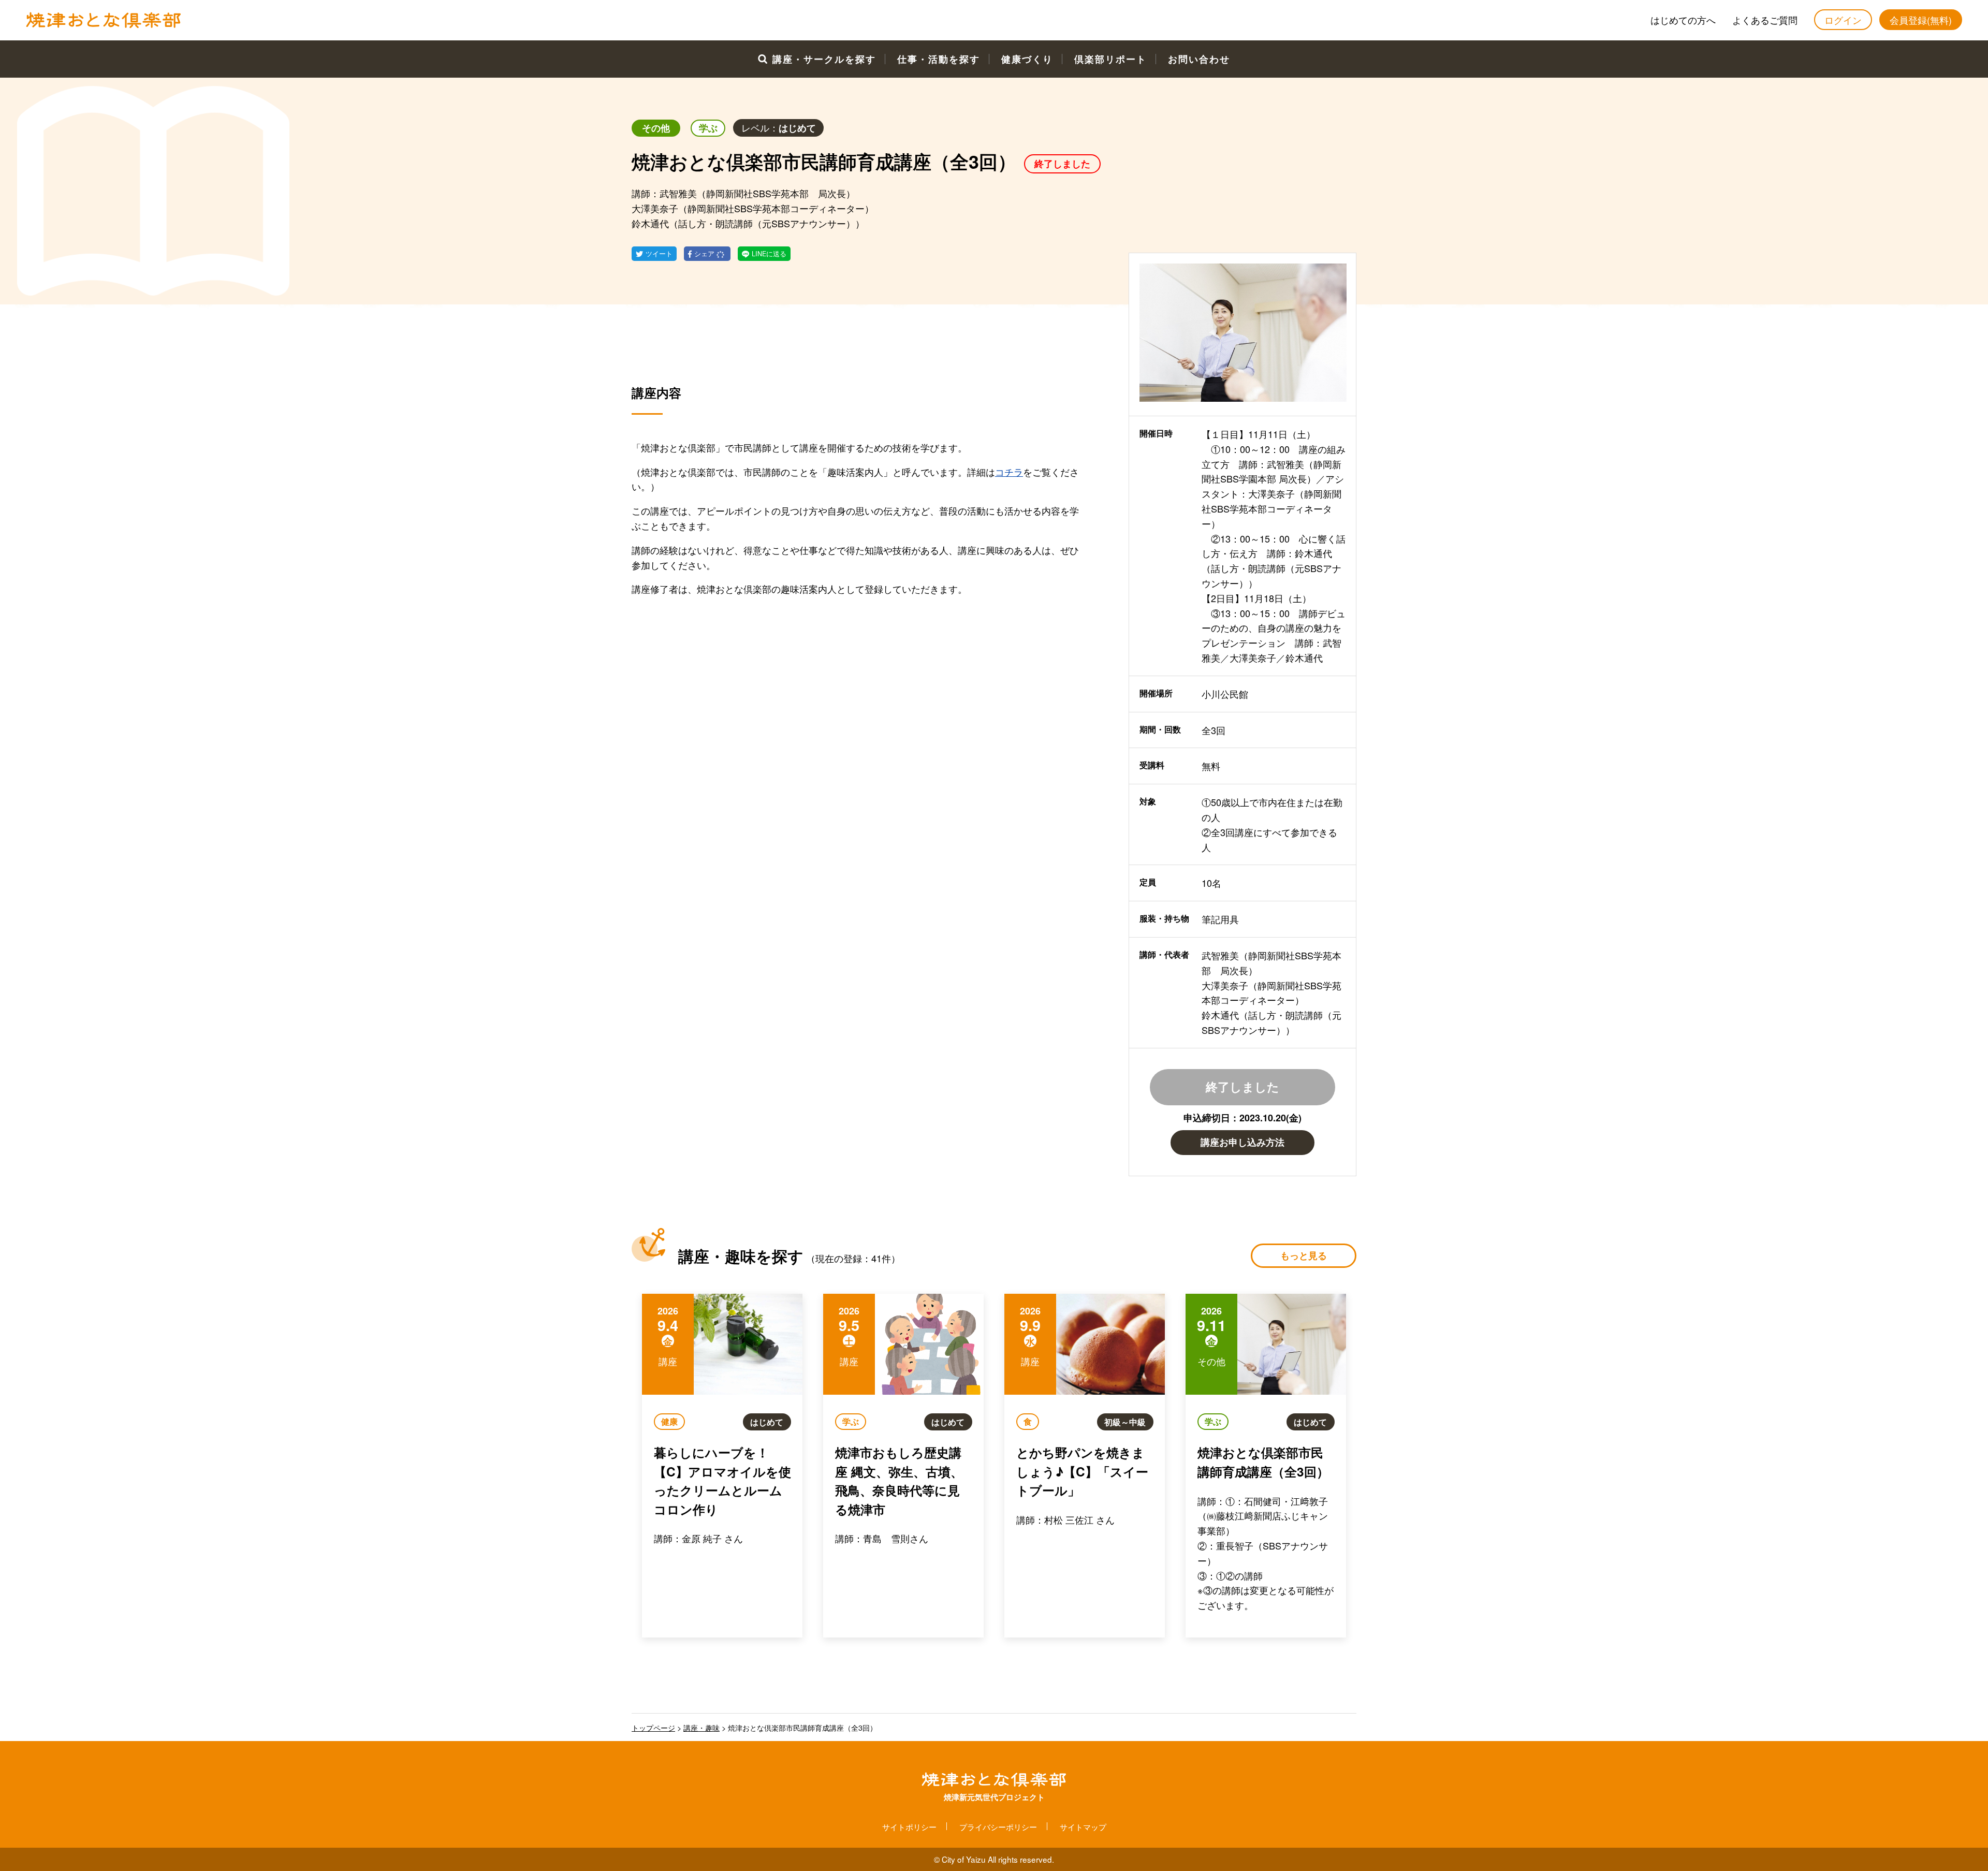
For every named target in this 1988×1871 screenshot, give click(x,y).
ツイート (659, 254)
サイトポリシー (909, 1826)
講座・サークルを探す (824, 59)
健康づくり (1027, 59)
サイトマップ (1083, 1826)
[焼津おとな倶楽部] (104, 25)
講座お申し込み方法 (1242, 1142)
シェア (705, 254)
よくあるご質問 (1765, 20)
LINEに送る (769, 254)
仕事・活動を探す (939, 59)
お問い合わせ (1199, 59)
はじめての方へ (1683, 20)
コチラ (1009, 472)
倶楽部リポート (1110, 59)
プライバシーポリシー (998, 1826)
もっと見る (1304, 1255)
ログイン (1843, 20)
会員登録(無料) (1921, 20)
